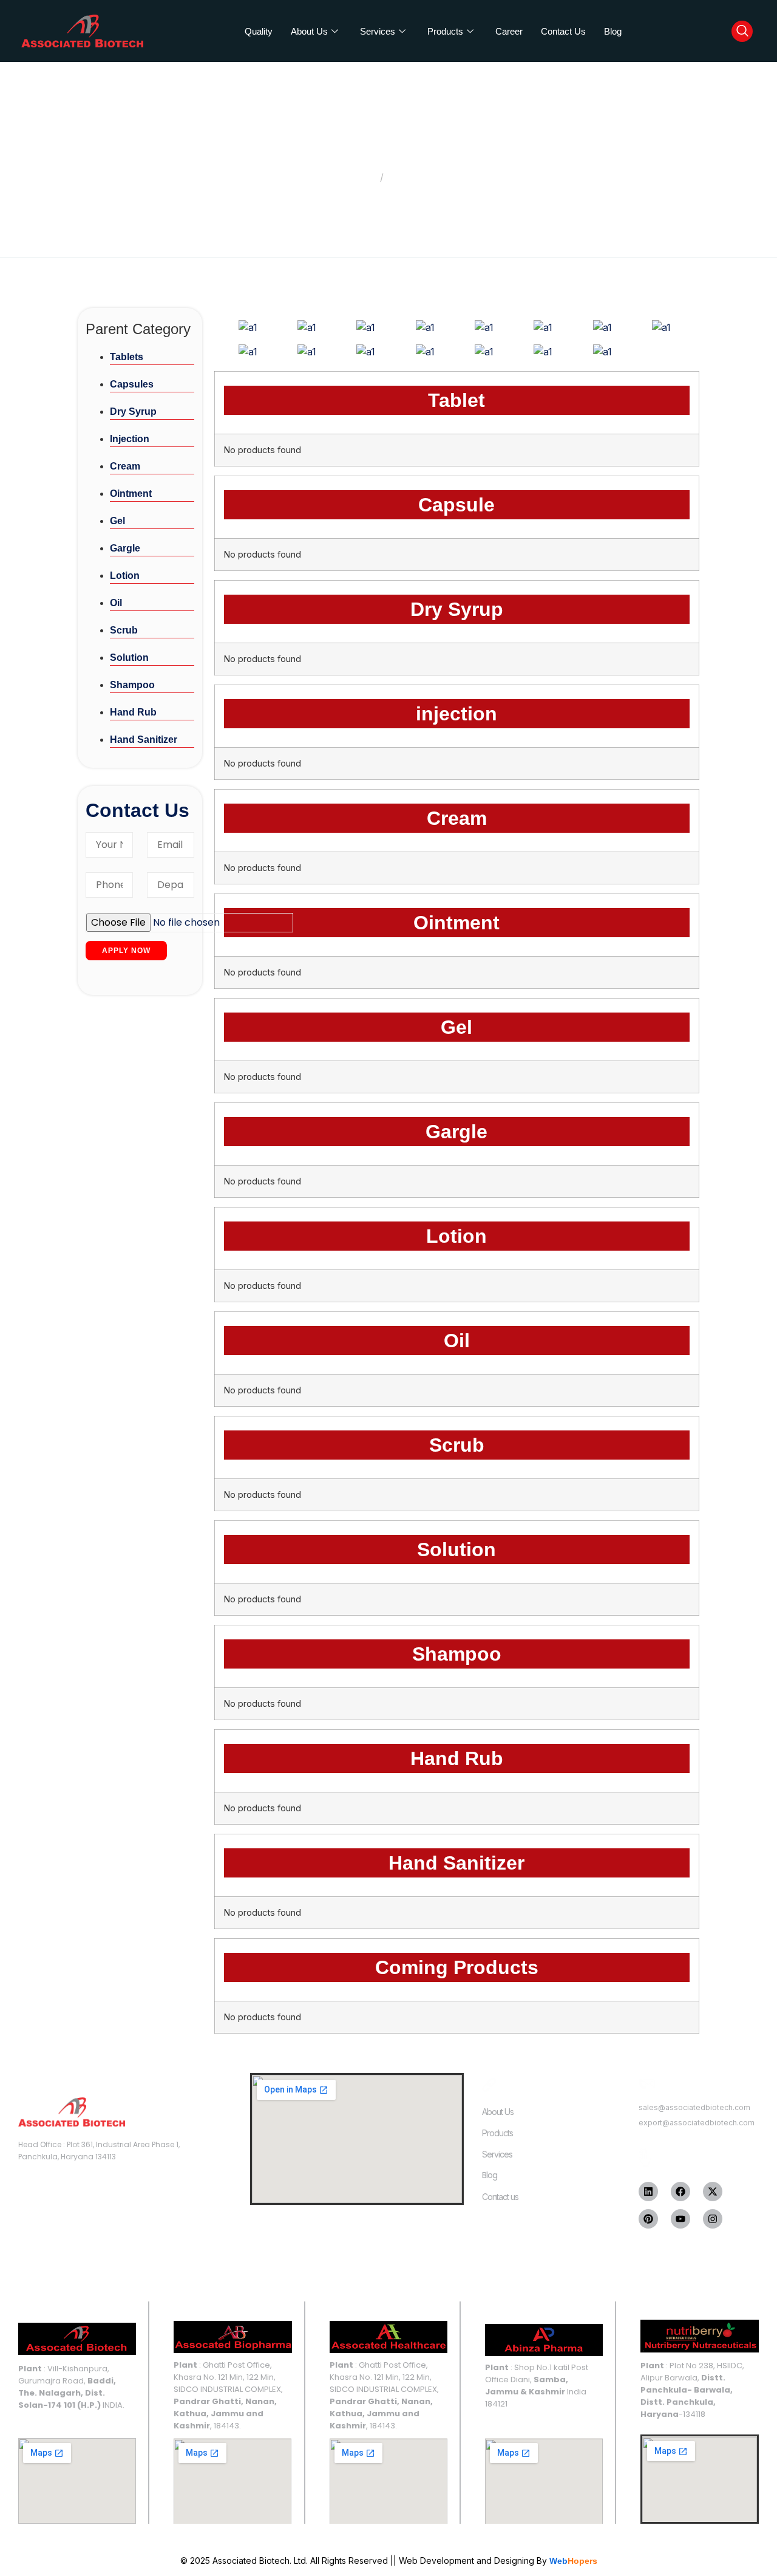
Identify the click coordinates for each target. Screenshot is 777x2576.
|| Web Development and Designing (461, 2561)
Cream (125, 466)
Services (378, 31)
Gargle (125, 548)
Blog (613, 31)
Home (361, 177)
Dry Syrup (133, 412)
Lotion (125, 576)
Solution (129, 658)
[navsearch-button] (742, 31)
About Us (309, 31)
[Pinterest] (648, 2219)
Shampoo (132, 685)
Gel (117, 521)
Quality (259, 31)
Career (509, 31)
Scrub (124, 630)
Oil (116, 603)
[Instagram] (713, 2219)
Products (445, 31)
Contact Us (563, 31)
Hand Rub (133, 712)
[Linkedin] (648, 2192)
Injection (130, 439)
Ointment (131, 494)
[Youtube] (680, 2219)
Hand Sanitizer (144, 740)
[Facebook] (680, 2192)
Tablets (127, 357)
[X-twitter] (713, 2192)
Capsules (132, 384)
